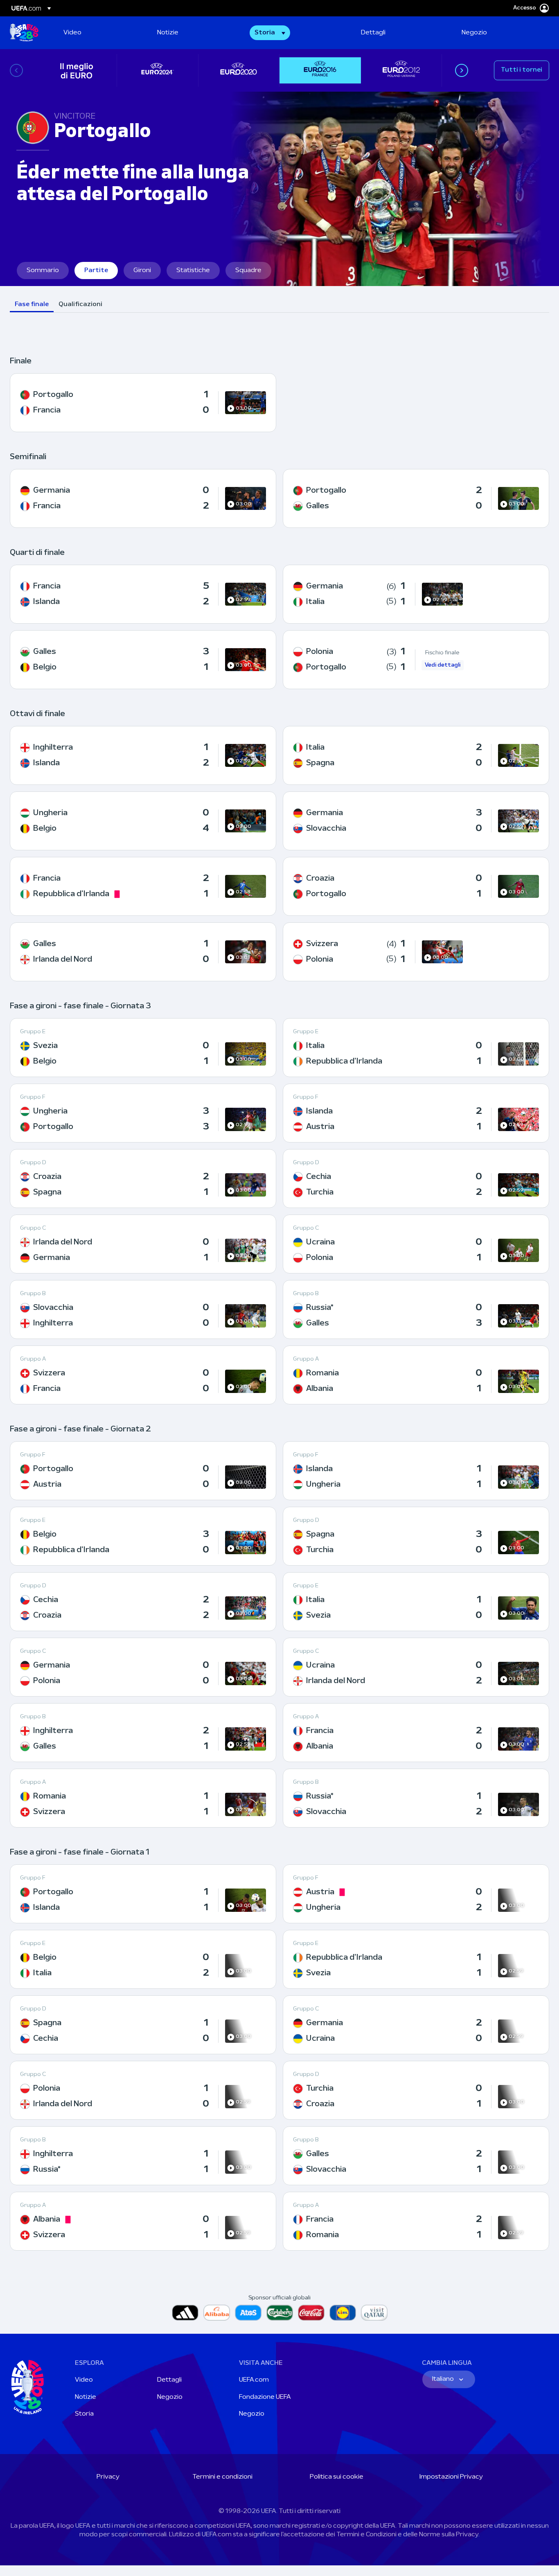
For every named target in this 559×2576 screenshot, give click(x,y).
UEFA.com (254, 2380)
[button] (270, 33)
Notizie (86, 2397)
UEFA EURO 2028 (24, 33)
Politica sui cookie (337, 2477)
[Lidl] (343, 2313)
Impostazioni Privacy (451, 2477)
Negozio (170, 2397)
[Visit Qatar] (374, 2313)
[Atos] (248, 2313)
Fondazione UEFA (265, 2397)
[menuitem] (100, 33)
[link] (72, 33)
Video (84, 2380)
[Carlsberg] (280, 2313)
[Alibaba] (217, 2313)
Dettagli (169, 2380)
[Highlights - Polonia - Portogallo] (416, 660)
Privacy (108, 2477)
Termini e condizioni (222, 2477)
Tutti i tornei (522, 70)
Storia (84, 2414)
